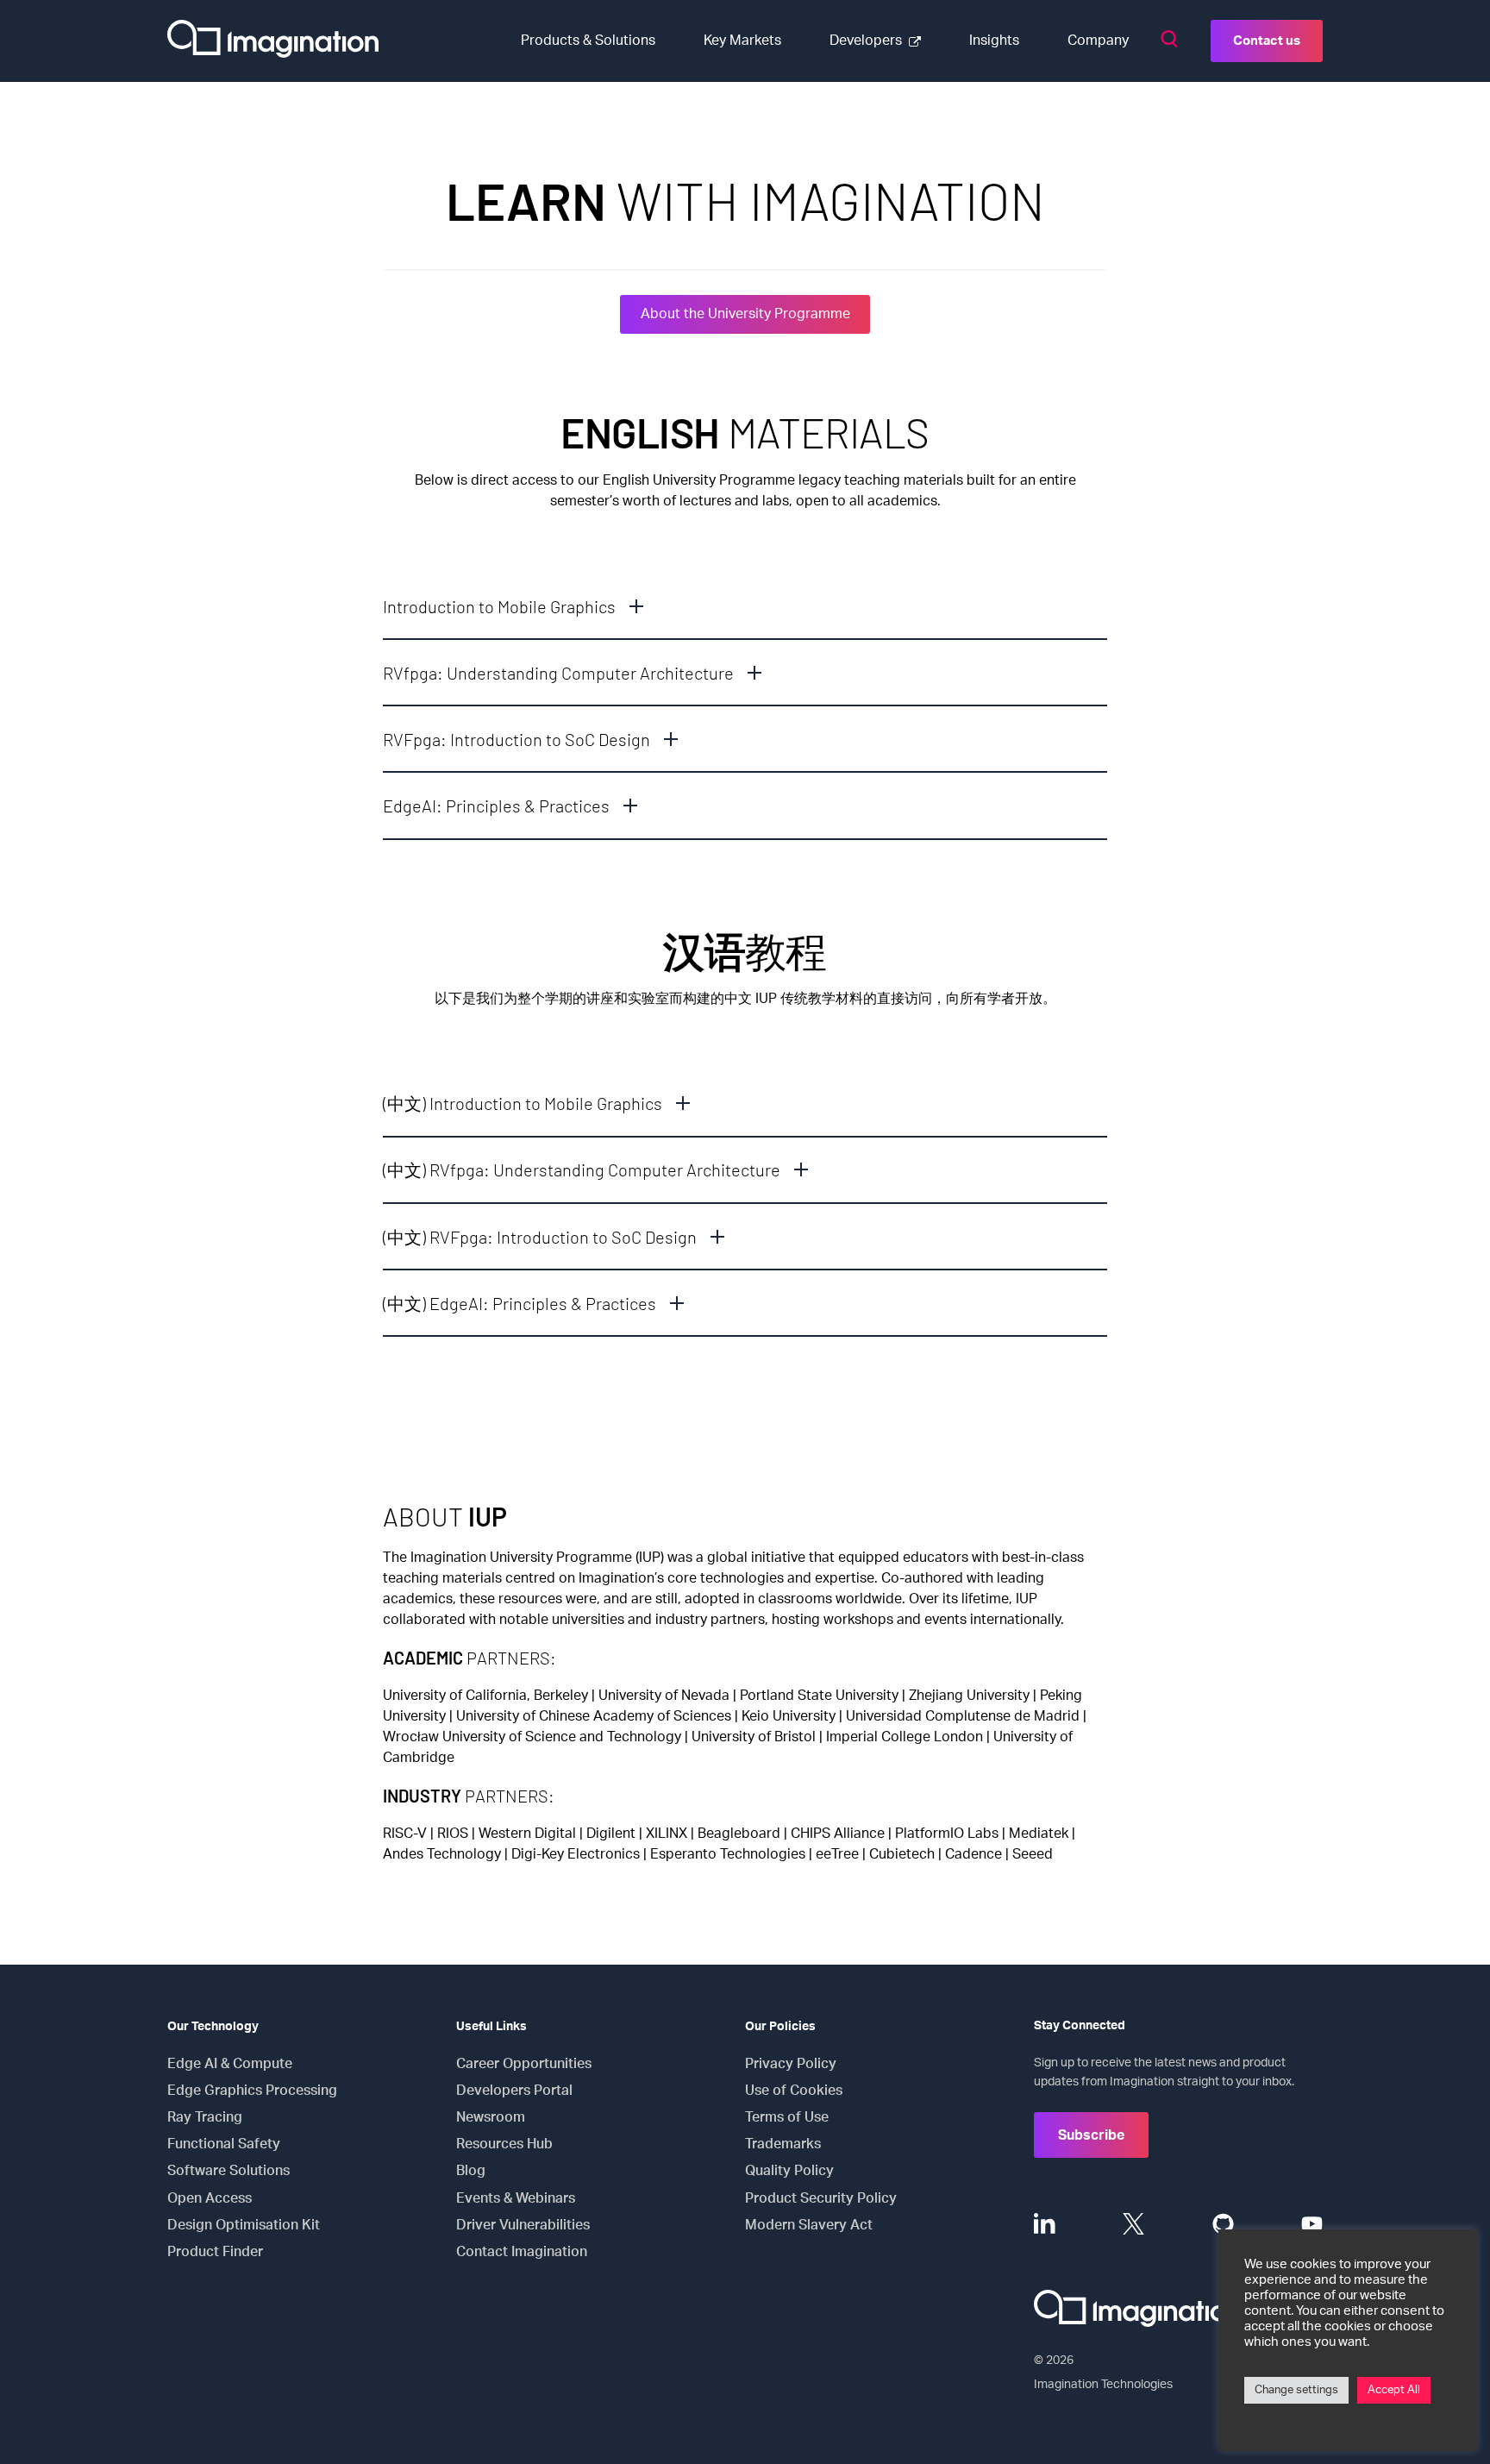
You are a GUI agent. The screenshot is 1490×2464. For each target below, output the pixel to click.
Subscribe (1091, 2135)
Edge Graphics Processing (252, 2091)
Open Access (210, 2198)
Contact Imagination (522, 2252)
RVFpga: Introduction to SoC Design (516, 739)
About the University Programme (745, 314)
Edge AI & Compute (230, 2064)
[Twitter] (1133, 2224)
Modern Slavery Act (809, 2225)
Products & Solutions (588, 41)
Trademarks (783, 2144)
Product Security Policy (821, 2198)
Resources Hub (504, 2144)
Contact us (1267, 41)
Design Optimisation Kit (244, 2225)
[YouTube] (1312, 2224)
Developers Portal (514, 2091)
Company (1098, 41)
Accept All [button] (1394, 2390)
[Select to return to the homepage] (273, 41)
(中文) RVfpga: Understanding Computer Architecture (582, 1169)
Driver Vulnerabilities (523, 2225)
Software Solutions (229, 2171)
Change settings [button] (1296, 2390)
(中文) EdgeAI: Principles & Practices (520, 1303)
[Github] (1223, 2224)
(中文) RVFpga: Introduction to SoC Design (540, 1237)
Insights (994, 41)
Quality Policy (789, 2171)
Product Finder (215, 2252)
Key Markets (742, 41)
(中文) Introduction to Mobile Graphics (523, 1103)
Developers (866, 41)
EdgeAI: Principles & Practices (496, 806)
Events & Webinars (516, 2198)
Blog (471, 2171)
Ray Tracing (205, 2117)
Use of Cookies (794, 2091)
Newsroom (491, 2117)
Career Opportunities (524, 2064)
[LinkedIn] (1045, 2224)
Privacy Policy (791, 2064)
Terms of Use (787, 2117)
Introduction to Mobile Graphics (499, 606)
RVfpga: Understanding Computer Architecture (558, 673)
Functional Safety (224, 2144)
